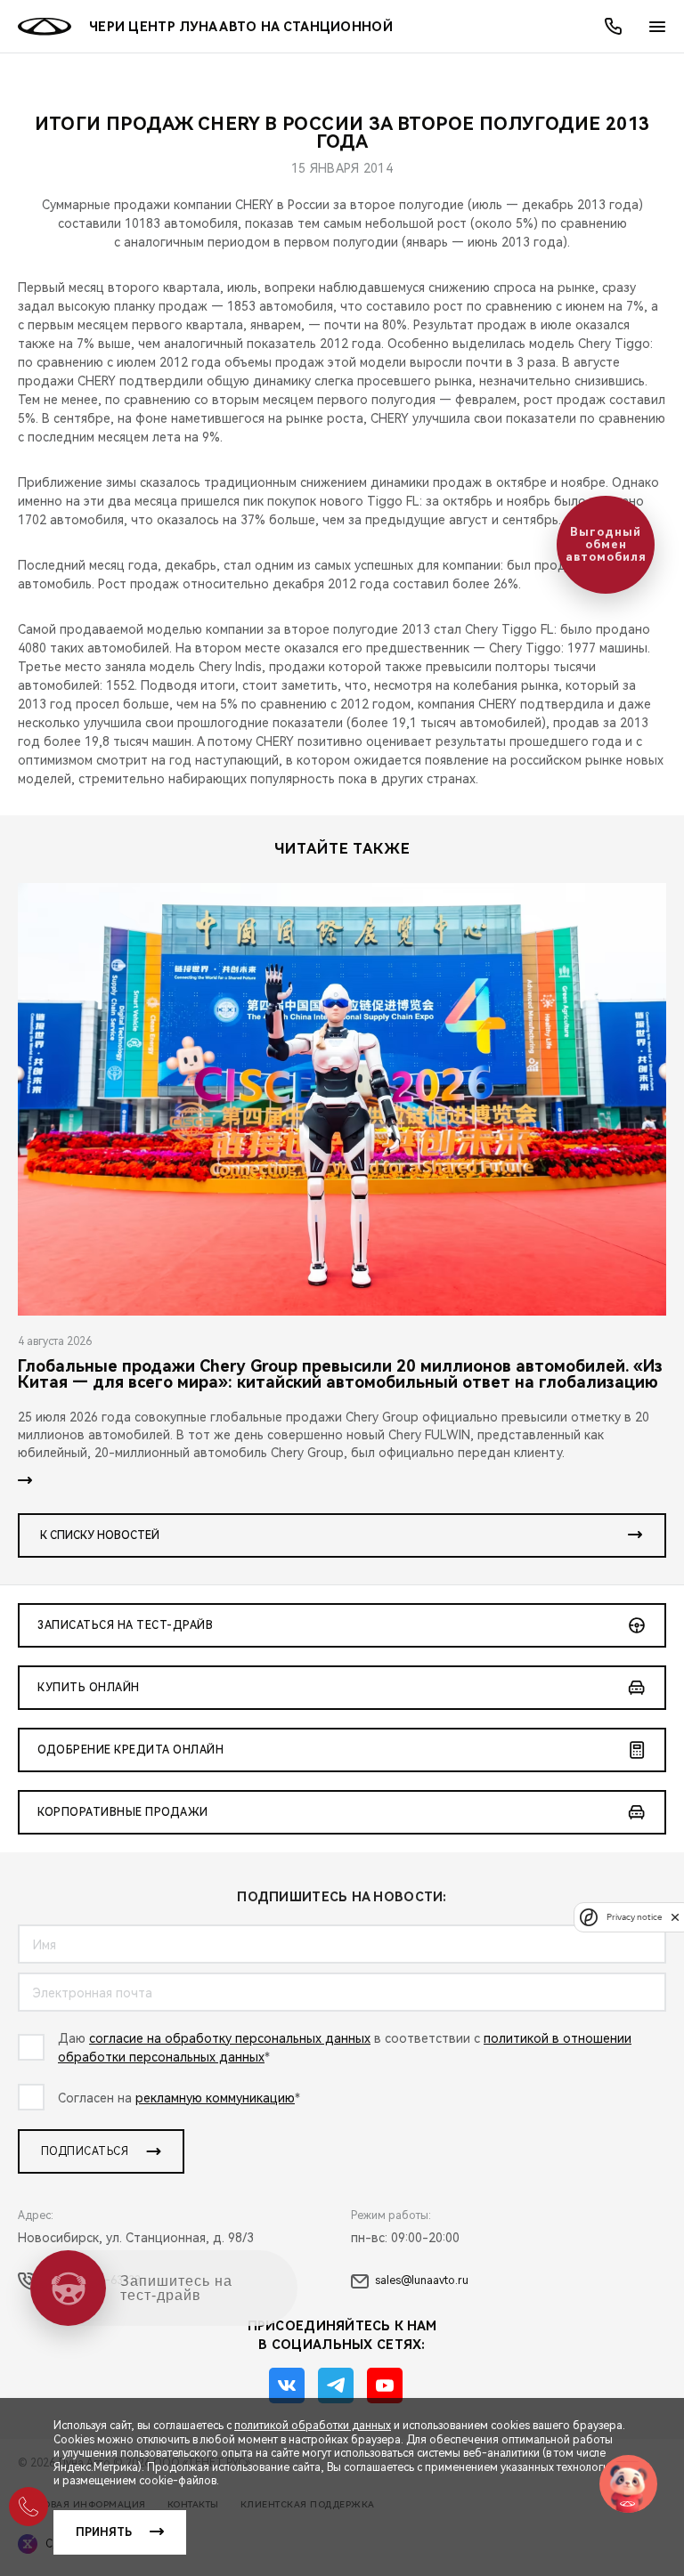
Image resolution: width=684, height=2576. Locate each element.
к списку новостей (100, 1535)
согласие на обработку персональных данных (230, 2038)
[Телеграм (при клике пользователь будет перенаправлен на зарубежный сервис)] (336, 2386)
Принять (104, 2532)
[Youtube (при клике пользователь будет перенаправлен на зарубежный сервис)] (385, 2386)
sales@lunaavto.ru (422, 2280)
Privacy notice (634, 1917)
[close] (675, 1917)
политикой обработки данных (313, 2426)
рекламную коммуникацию (215, 2098)
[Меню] (657, 27)
